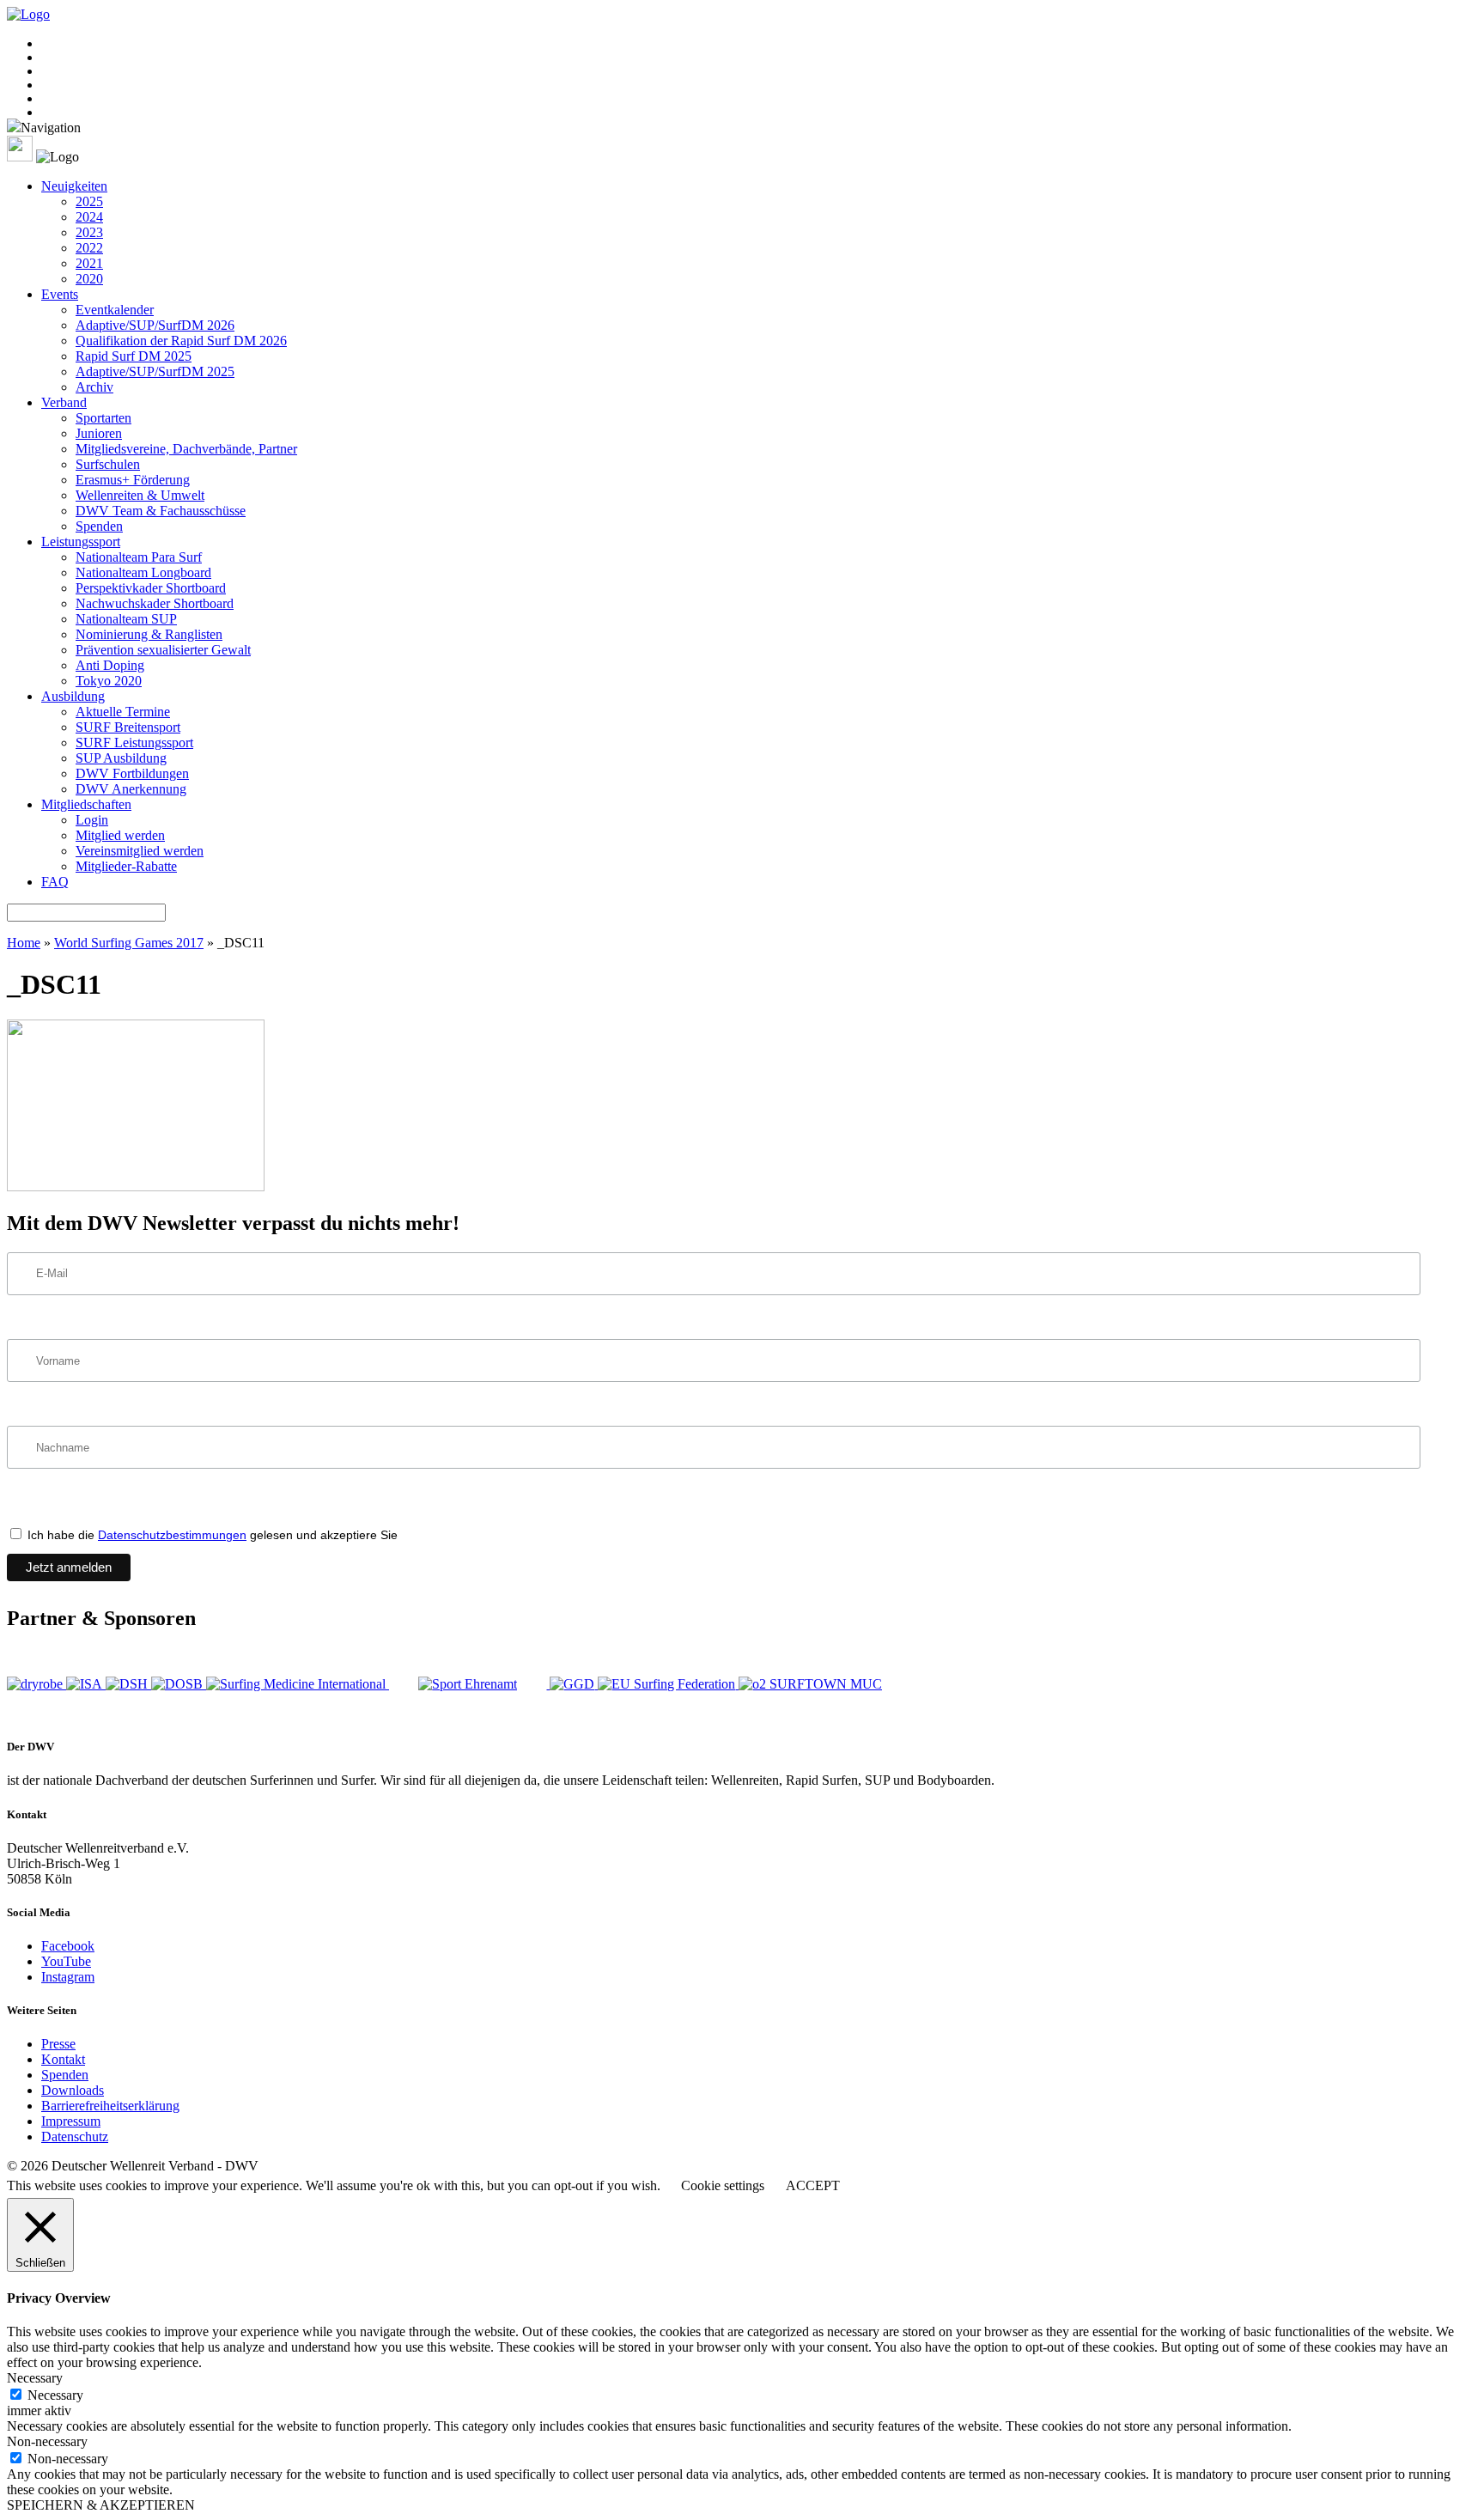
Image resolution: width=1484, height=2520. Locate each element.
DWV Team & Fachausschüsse (161, 511)
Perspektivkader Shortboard (151, 588)
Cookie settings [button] (723, 2185)
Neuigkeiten (74, 186)
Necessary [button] (35, 2378)
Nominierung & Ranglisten (149, 634)
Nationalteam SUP (126, 619)
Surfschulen (108, 464)
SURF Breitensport (128, 727)
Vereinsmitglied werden (140, 851)
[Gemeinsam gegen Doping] (574, 1684)
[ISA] (86, 1684)
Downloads (73, 2090)
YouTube (66, 1961)
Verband (64, 402)
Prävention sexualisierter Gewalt (163, 650)
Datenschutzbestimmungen (172, 1535)
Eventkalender (115, 310)
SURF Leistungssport (134, 743)
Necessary (55, 2395)
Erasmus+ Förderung (133, 480)
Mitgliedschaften (86, 804)
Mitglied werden (120, 835)
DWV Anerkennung (131, 789)
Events (60, 294)
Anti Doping (110, 665)
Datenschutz (75, 2137)
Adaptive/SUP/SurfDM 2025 (155, 371)
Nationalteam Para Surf (139, 557)
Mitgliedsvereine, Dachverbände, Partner (186, 449)
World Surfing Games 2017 (129, 943)
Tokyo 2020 (109, 681)
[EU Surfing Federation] (668, 1684)
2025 (89, 201)
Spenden (99, 526)
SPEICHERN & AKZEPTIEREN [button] (101, 2505)
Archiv (94, 387)
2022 (89, 248)
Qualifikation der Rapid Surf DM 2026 (181, 341)
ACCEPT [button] (813, 2185)
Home (24, 943)
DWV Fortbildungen (132, 773)
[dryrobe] (36, 1684)
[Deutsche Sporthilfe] (128, 1684)
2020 (89, 279)
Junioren (99, 433)
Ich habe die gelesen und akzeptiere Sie (211, 1535)
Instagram (68, 1977)
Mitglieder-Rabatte (126, 866)
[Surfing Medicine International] (298, 1684)
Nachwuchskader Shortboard (155, 603)
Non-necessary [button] (47, 2441)
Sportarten (103, 418)
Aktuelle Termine (123, 712)
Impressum (71, 2121)
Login (92, 820)
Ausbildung (73, 696)
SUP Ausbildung (121, 758)
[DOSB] (179, 1684)
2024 (89, 217)
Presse (58, 2044)
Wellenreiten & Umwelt (140, 495)
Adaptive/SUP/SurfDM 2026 (155, 325)
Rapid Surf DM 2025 (134, 356)
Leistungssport (81, 542)
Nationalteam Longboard (143, 572)
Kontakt (63, 2059)
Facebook (68, 1946)
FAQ (55, 882)
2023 (89, 232)
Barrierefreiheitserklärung (110, 2106)
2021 (89, 263)
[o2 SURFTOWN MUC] (810, 1684)
